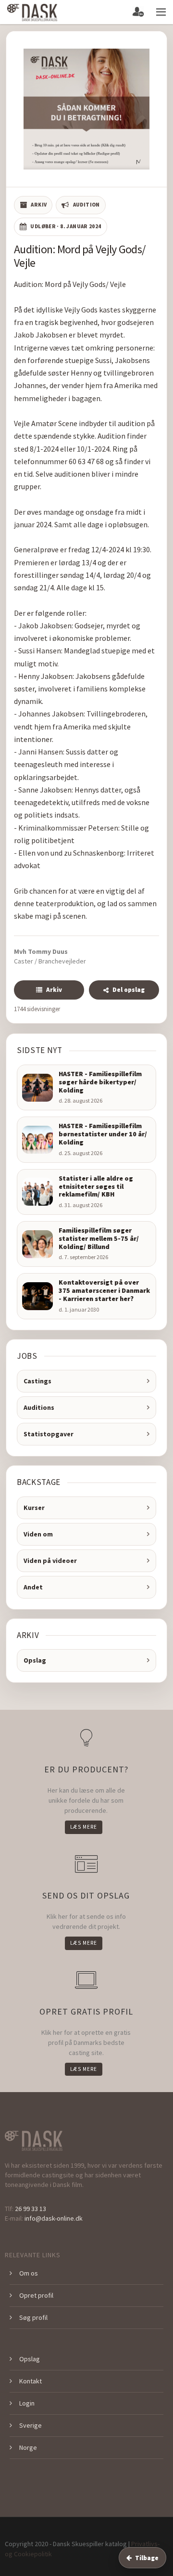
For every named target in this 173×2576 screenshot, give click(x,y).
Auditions (39, 1407)
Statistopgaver (49, 1434)
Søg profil (33, 2317)
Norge (28, 2447)
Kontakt (31, 2381)
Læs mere (84, 1827)
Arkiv (54, 990)
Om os (29, 2273)
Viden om (38, 1534)
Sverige (31, 2425)
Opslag (35, 1660)
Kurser (34, 1508)
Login (27, 2403)
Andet (33, 1587)
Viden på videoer (50, 1561)
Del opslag (129, 990)
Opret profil (36, 2295)
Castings (37, 1381)
